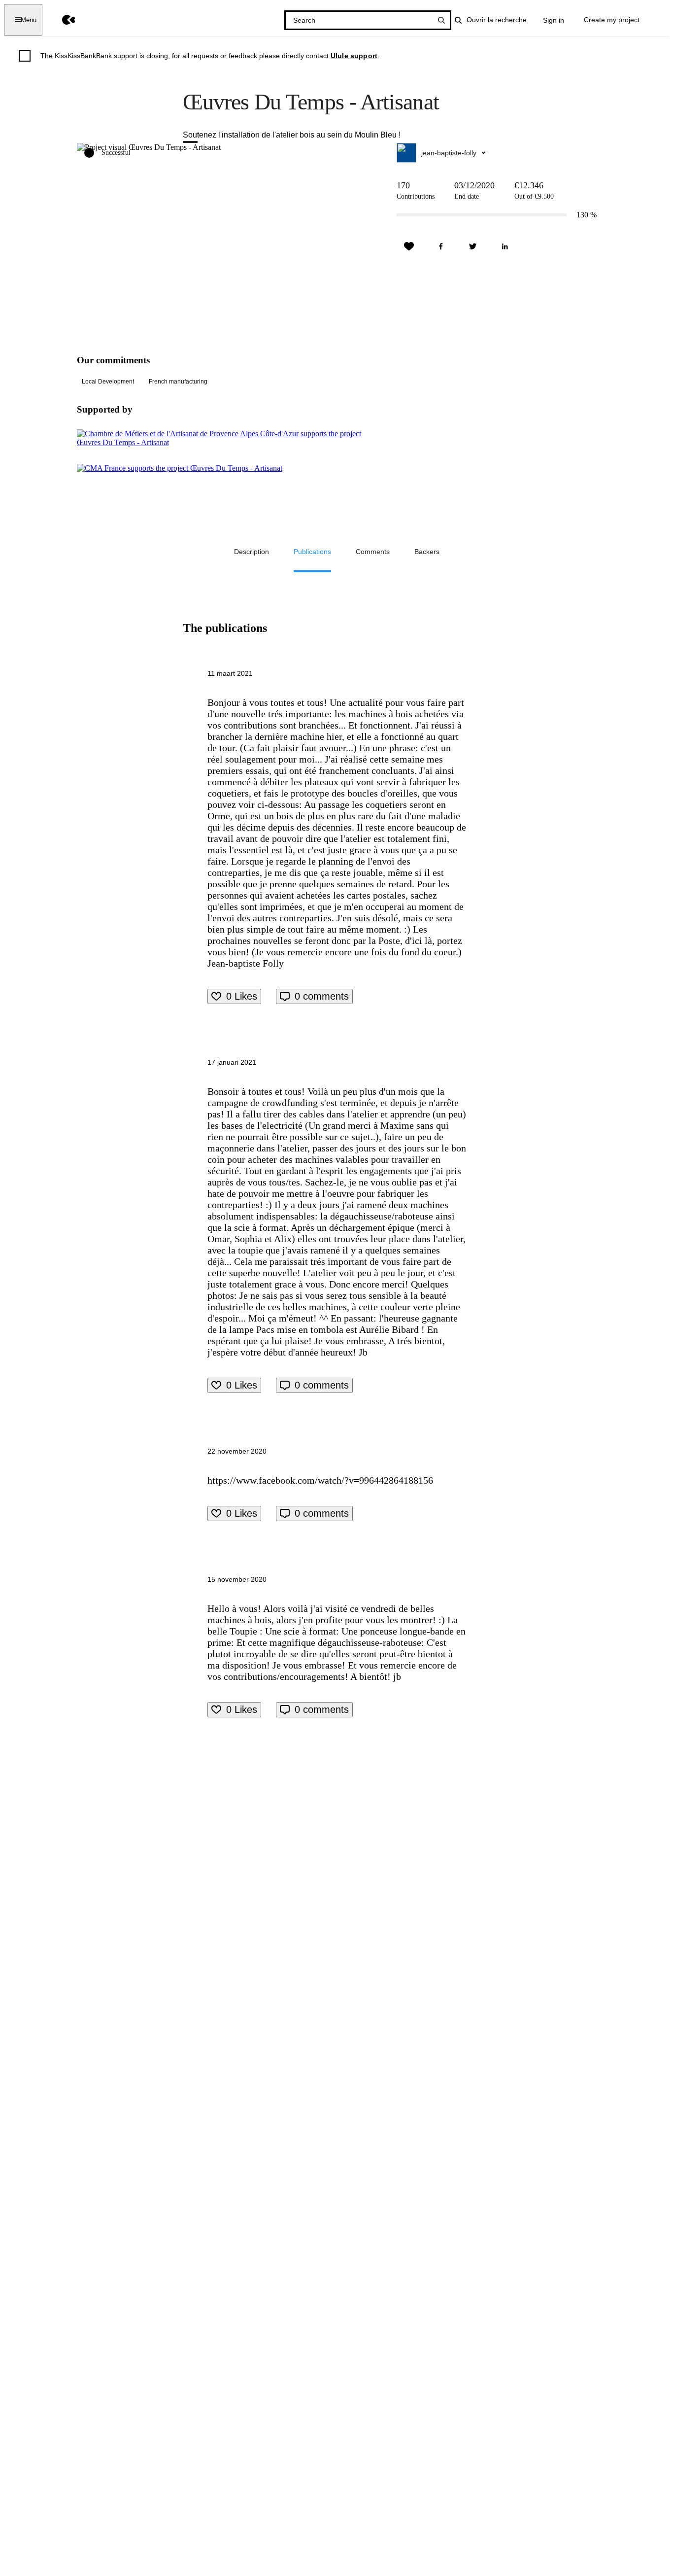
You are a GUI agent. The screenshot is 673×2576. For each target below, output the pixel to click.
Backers (427, 552)
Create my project (612, 20)
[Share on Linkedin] (505, 246)
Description (252, 552)
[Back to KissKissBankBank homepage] (61, 20)
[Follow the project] (409, 246)
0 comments (322, 996)
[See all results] (441, 20)
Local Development (108, 382)
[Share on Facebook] (441, 246)
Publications (312, 552)
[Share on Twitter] (473, 246)
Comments (373, 552)
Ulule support (354, 56)
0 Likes (242, 996)
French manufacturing (178, 382)
